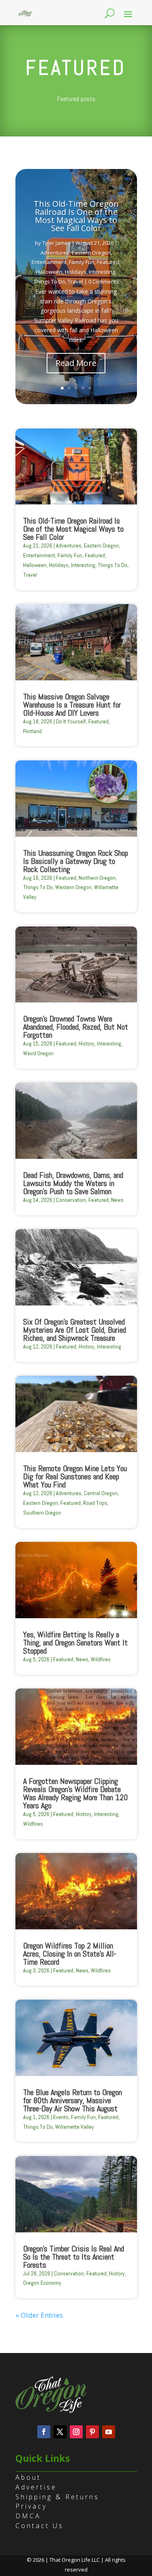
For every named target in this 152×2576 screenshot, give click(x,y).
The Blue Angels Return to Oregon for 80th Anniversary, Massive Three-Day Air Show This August (73, 2100)
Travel (75, 281)
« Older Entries (39, 2315)
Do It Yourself (71, 721)
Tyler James (56, 243)
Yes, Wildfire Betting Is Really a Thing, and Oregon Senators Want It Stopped (75, 1643)
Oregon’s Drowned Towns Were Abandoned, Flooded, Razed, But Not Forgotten (76, 1027)
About (28, 2477)
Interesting (102, 272)
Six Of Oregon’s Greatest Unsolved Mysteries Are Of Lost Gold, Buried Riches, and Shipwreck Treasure (75, 1330)
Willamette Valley (75, 2127)
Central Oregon (101, 1493)
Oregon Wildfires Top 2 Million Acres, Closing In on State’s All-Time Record (70, 1954)
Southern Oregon (42, 1513)
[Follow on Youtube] (109, 2432)
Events (61, 2117)
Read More (76, 363)
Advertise (36, 2487)
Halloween (49, 272)
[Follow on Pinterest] (92, 2432)
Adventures (55, 253)
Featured (108, 262)
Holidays (76, 272)
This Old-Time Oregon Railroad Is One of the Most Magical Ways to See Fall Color (76, 216)
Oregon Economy (42, 2283)
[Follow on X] (60, 2432)
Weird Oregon (38, 1053)
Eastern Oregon (91, 253)
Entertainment (49, 262)
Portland (32, 731)
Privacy (31, 2506)
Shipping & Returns (57, 2497)
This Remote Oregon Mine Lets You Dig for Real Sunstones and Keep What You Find (75, 1476)
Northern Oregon (97, 878)
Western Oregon (73, 887)
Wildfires (101, 1659)
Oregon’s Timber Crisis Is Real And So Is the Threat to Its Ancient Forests (74, 2257)
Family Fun (82, 262)
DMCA (28, 2516)
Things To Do (49, 281)
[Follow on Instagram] (76, 2432)
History (87, 1043)
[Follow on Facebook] (44, 2432)
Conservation (71, 1200)
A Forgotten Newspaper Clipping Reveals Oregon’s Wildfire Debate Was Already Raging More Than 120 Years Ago (75, 1793)
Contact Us (40, 2526)
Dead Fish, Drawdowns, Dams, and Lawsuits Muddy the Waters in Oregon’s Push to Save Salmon (73, 1183)
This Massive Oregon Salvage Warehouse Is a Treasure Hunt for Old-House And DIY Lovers (72, 705)
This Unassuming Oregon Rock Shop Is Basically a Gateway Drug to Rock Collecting (76, 861)
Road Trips (95, 1503)
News (117, 1200)
